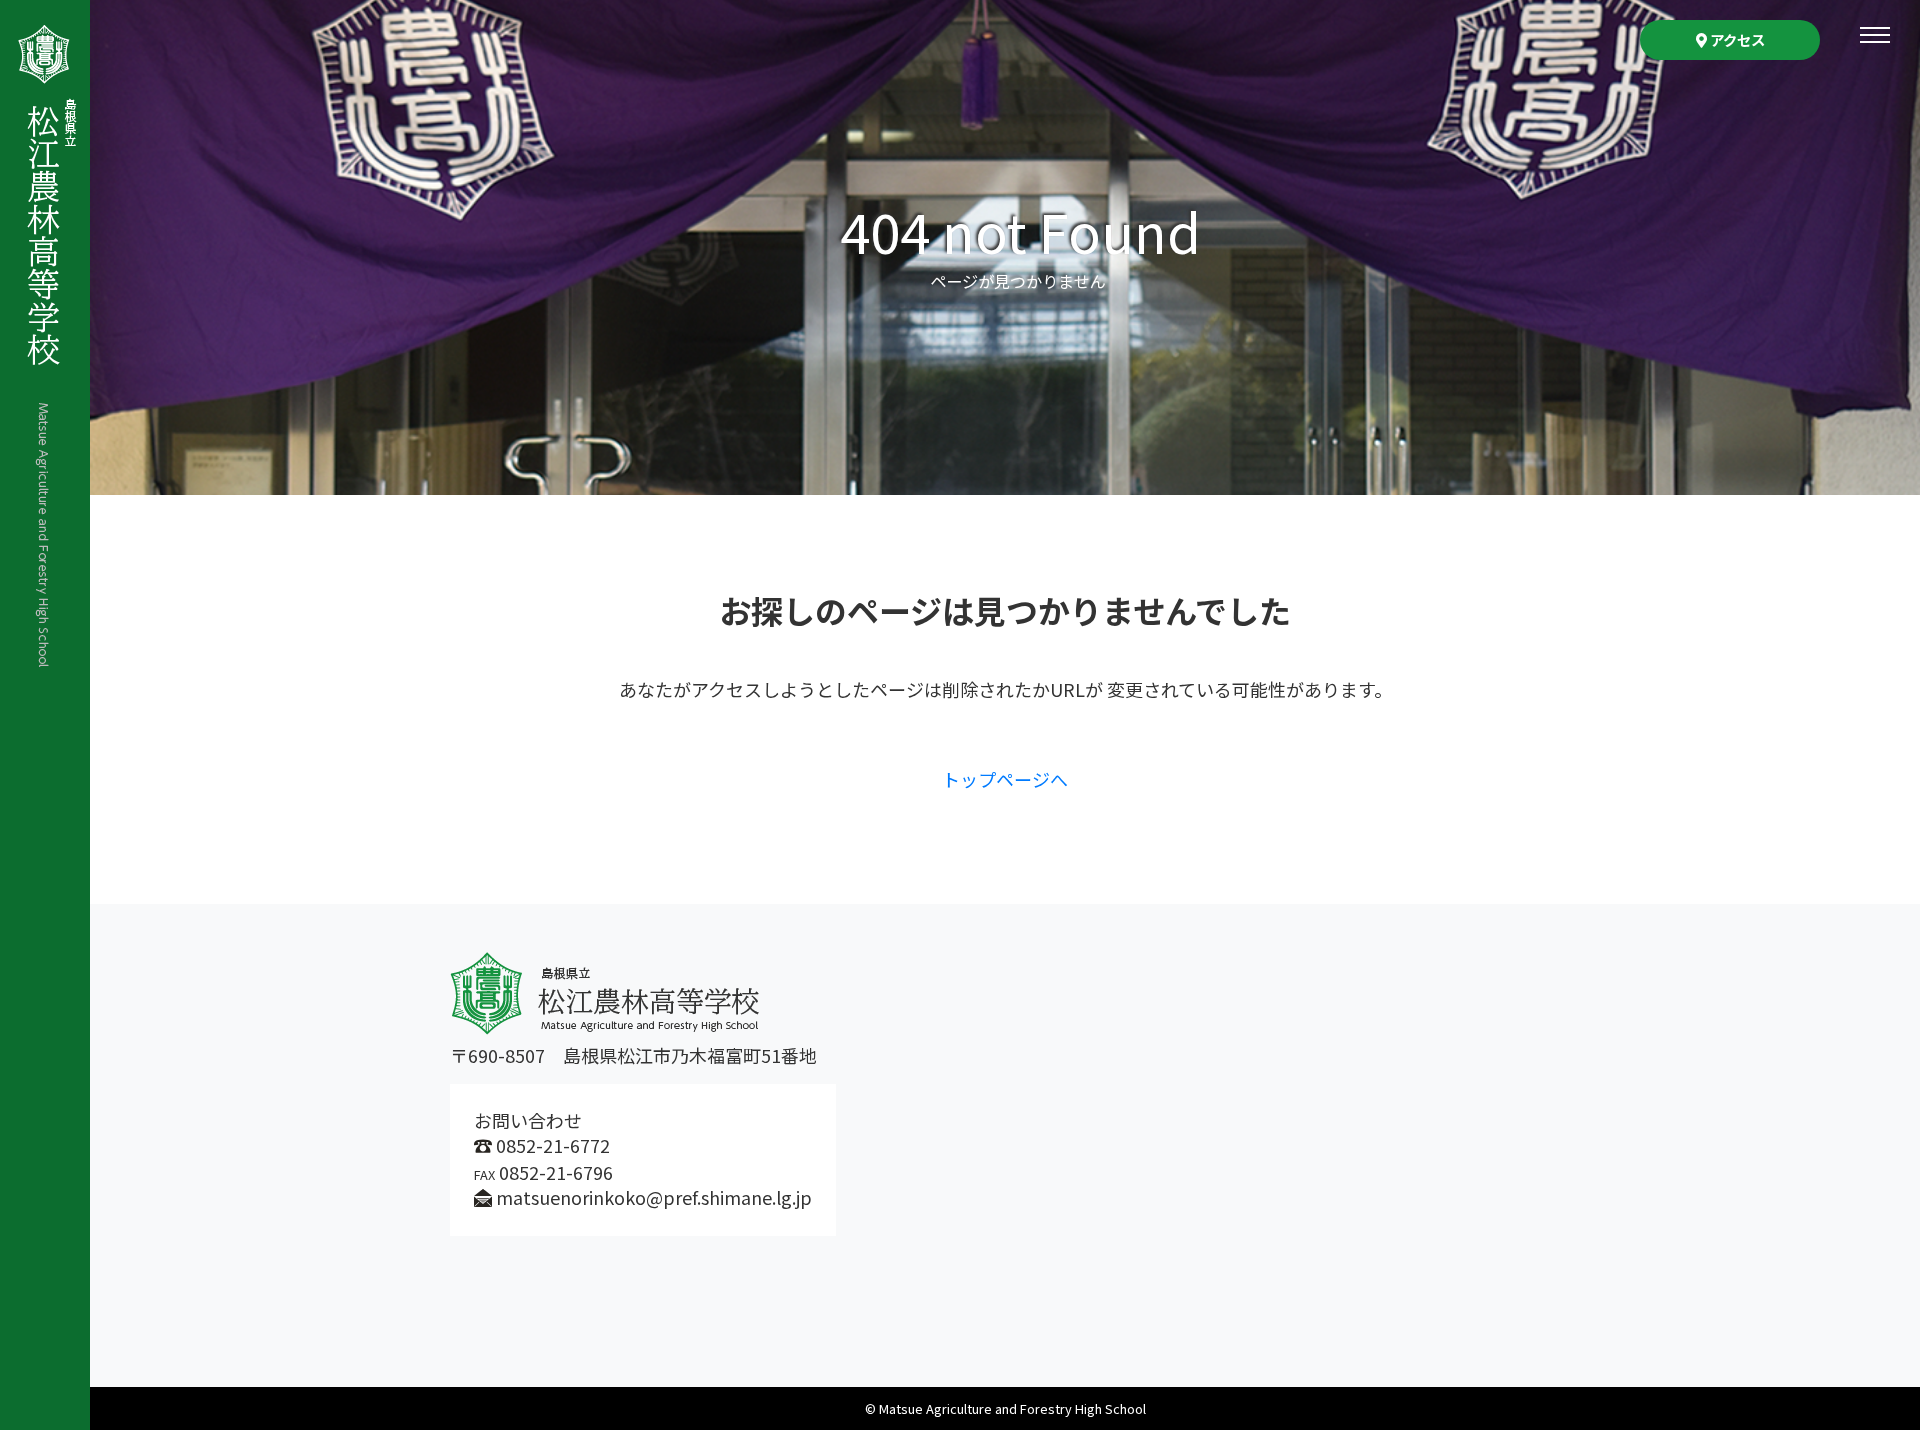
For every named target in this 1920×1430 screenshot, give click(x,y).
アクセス (1736, 39)
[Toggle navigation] (1875, 35)
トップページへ (1005, 779)
